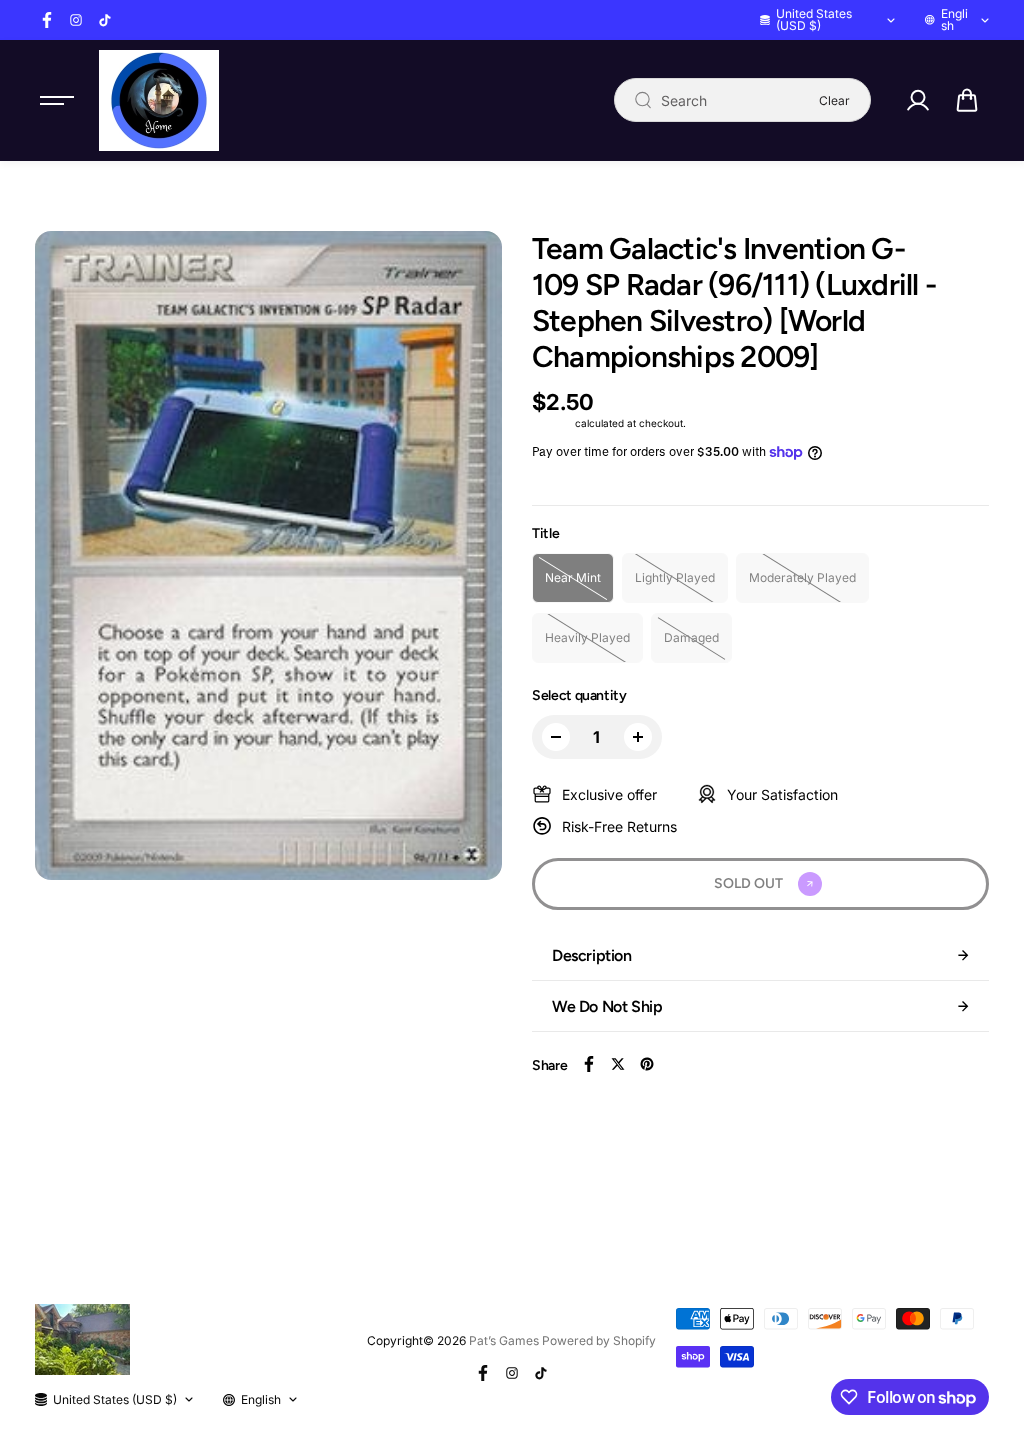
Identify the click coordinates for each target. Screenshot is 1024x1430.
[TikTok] (105, 20)
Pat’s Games (504, 1340)
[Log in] (918, 100)
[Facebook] (47, 20)
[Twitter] (618, 1064)
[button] (967, 100)
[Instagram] (76, 20)
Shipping (552, 423)
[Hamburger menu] (57, 100)
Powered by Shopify (599, 1340)
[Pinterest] (647, 1064)
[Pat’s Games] (159, 100)
